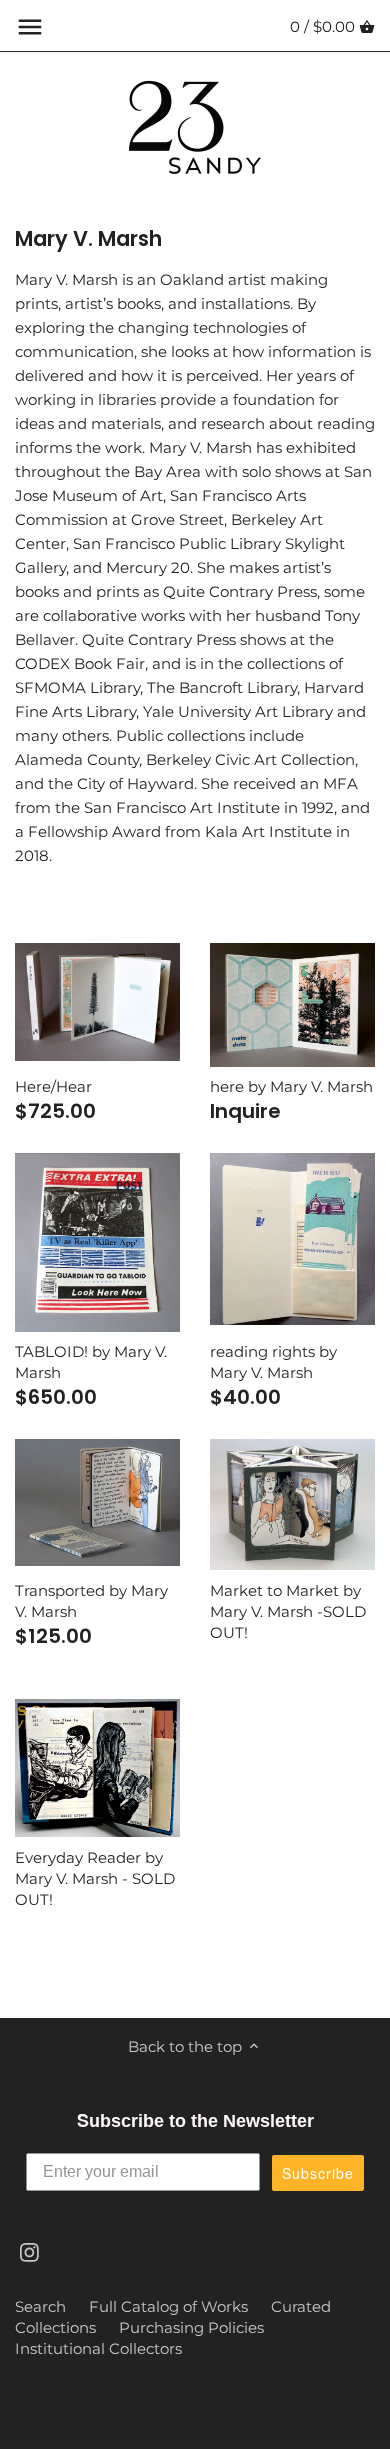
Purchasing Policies (191, 2327)
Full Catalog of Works (168, 2306)
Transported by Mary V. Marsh (91, 1601)
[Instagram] (29, 2250)
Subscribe (318, 2173)
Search (40, 2306)
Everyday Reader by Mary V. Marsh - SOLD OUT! (95, 1878)
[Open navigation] (30, 27)
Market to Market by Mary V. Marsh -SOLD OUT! (288, 1611)
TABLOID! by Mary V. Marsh (91, 1362)
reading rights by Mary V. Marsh (273, 1362)
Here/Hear (53, 1086)
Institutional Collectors (98, 2348)
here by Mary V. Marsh (291, 1086)
